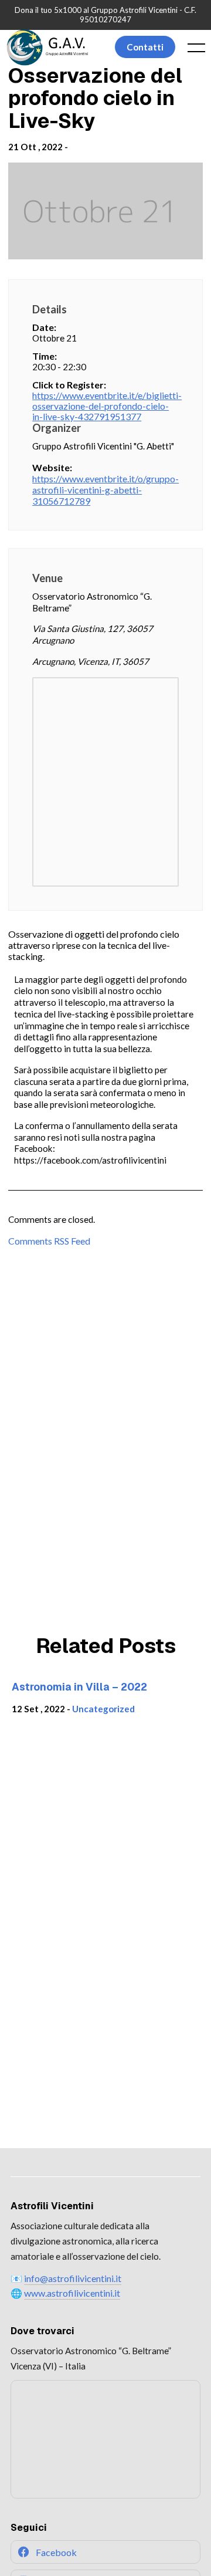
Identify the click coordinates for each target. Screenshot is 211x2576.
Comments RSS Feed (49, 1241)
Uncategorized (103, 1709)
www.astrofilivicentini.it (72, 2293)
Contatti (145, 47)
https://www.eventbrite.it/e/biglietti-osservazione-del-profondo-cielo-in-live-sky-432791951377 (105, 406)
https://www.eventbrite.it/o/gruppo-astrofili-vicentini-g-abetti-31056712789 (105, 490)
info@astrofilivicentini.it (73, 2278)
